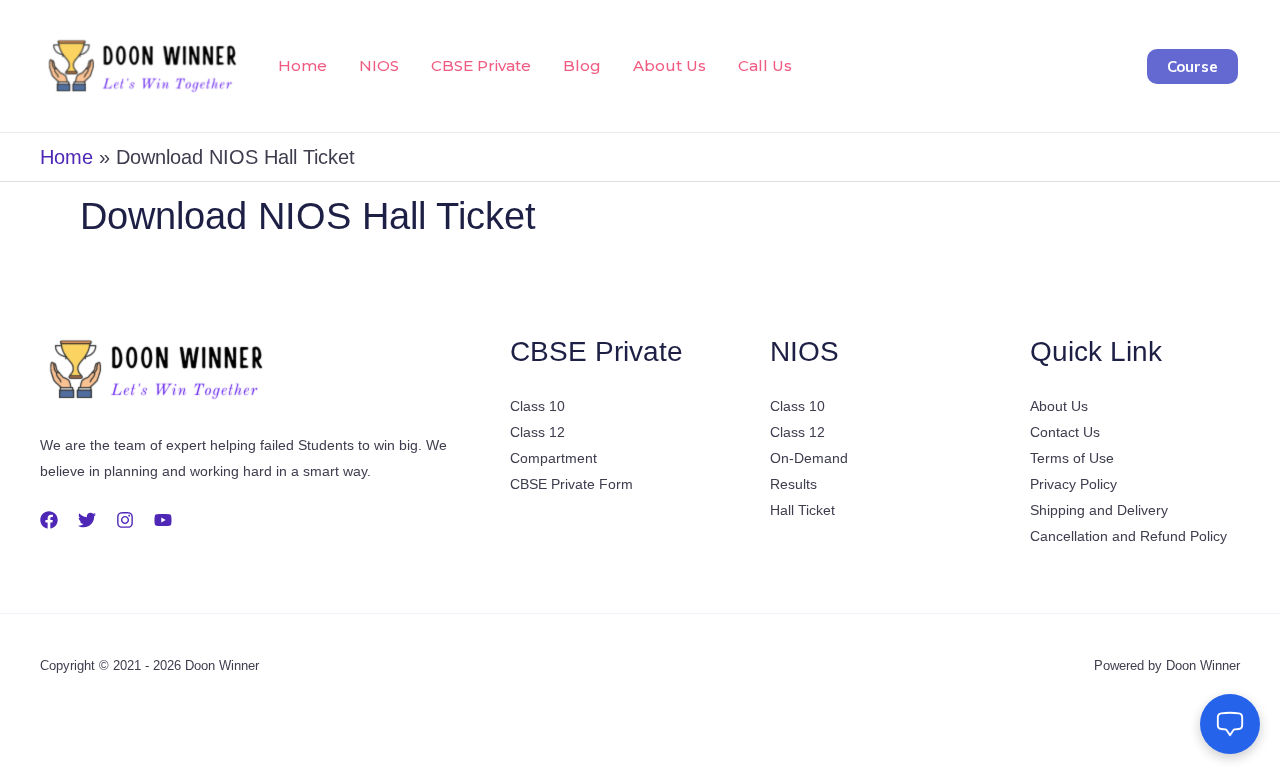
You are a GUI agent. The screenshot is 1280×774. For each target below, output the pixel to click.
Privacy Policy (1073, 484)
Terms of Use (1072, 458)
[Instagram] (125, 520)
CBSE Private (481, 65)
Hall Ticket (802, 510)
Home (302, 65)
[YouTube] (163, 520)
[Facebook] (49, 520)
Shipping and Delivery (1099, 510)
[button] (1192, 66)
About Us (669, 65)
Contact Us (1065, 432)
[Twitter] (87, 520)
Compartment (553, 458)
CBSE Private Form (571, 484)
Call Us (765, 65)
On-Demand (809, 458)
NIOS (379, 65)
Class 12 (537, 432)
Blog (582, 65)
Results (793, 484)
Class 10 (537, 406)
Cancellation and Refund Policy (1128, 536)
